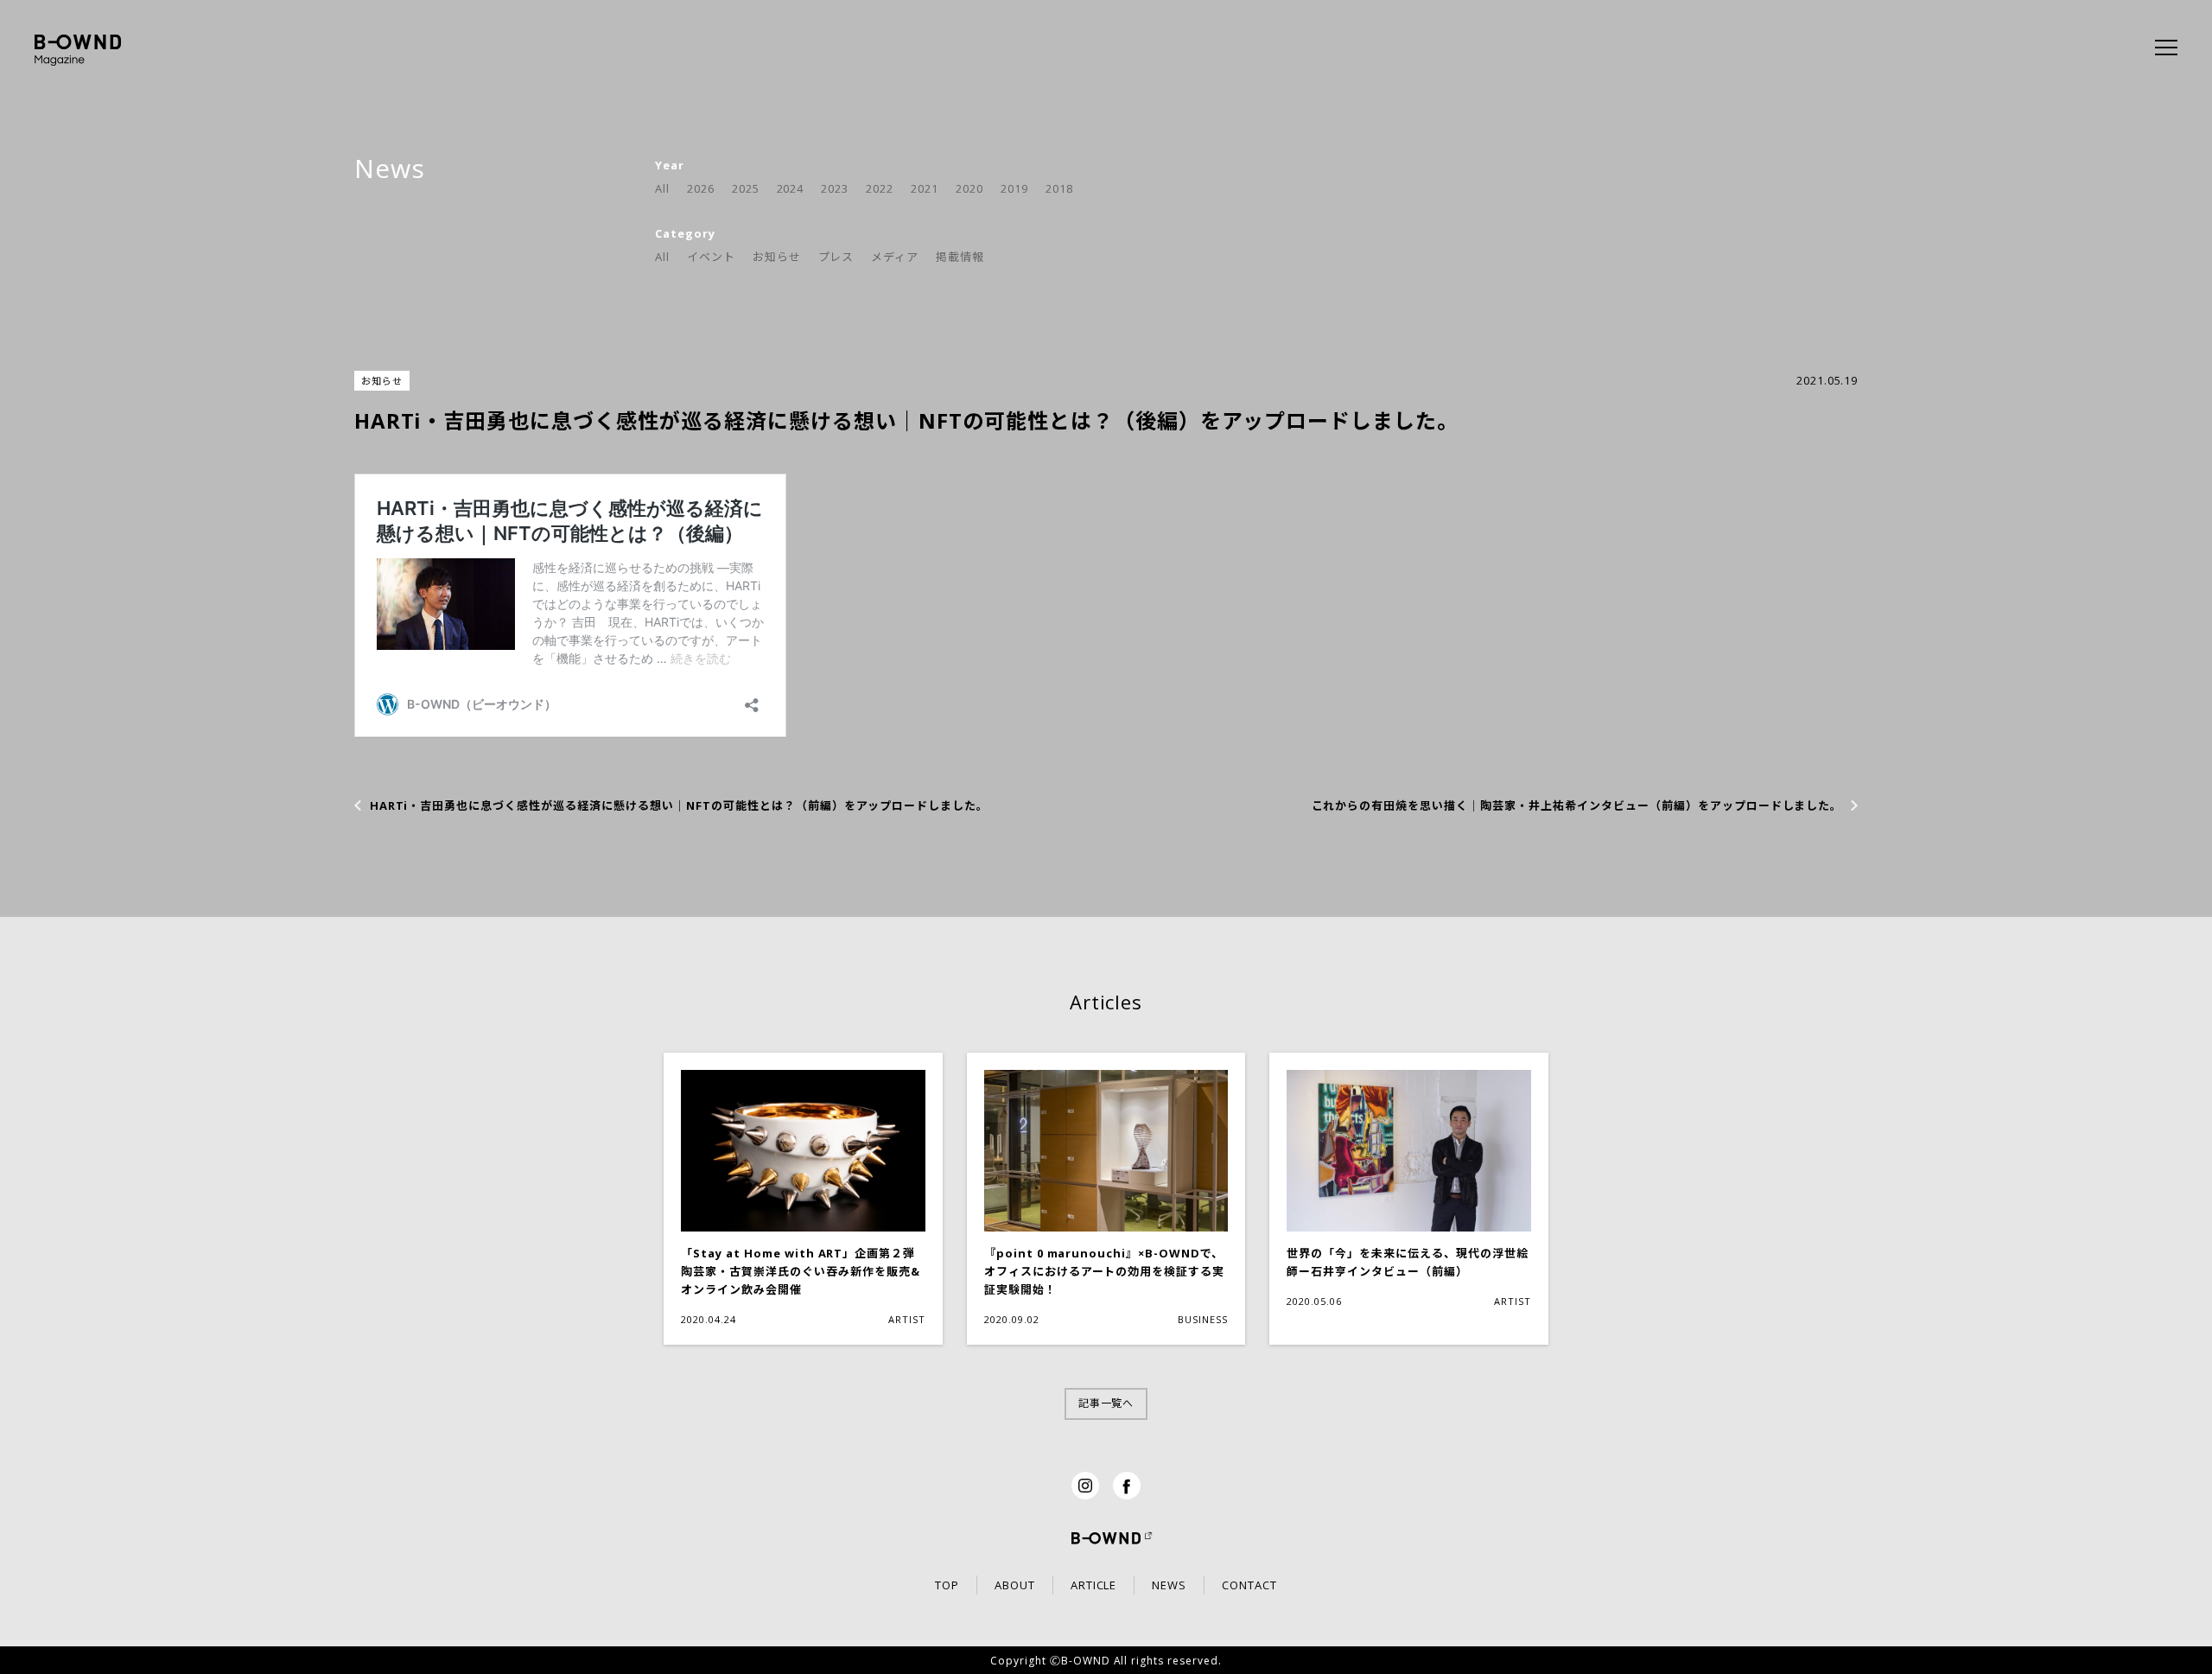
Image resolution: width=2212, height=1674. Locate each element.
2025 (746, 188)
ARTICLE (1094, 1585)
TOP (947, 1585)
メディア (895, 257)
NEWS (1169, 1585)
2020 (969, 188)
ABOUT (1015, 1585)
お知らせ (777, 257)
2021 (925, 188)
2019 (1014, 188)
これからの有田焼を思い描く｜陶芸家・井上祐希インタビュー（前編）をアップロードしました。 (1577, 805)
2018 (1059, 188)
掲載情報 (960, 257)
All (662, 188)
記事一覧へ (1106, 1403)
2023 (835, 188)
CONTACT (1249, 1585)
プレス (836, 257)
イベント (711, 257)
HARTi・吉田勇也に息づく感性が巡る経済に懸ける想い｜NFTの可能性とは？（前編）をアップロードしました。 (680, 805)
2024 (791, 188)
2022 (880, 188)
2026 (701, 188)
